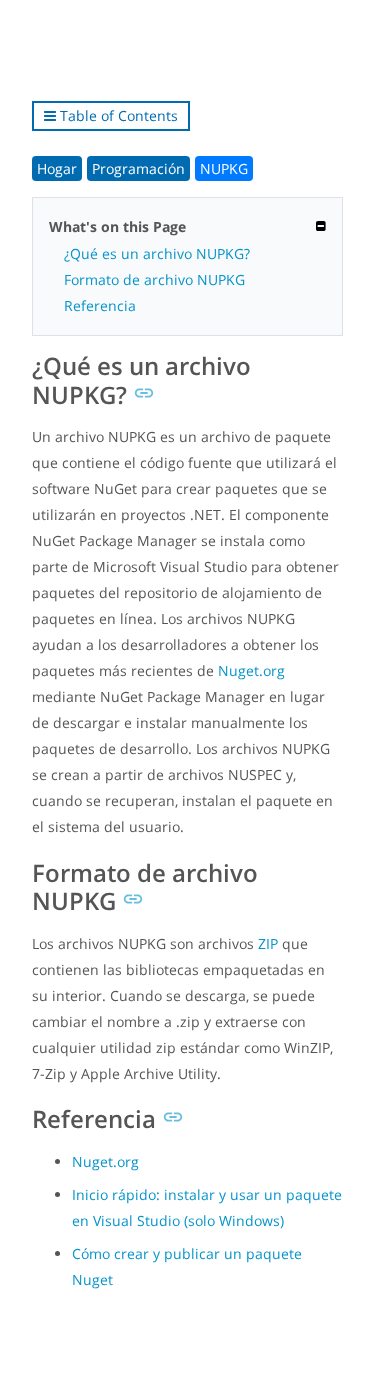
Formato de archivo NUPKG (154, 279)
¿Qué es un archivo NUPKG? (157, 253)
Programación (138, 168)
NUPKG (224, 168)
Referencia (100, 305)
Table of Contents (117, 115)
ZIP (268, 943)
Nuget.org (251, 670)
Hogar (57, 168)
